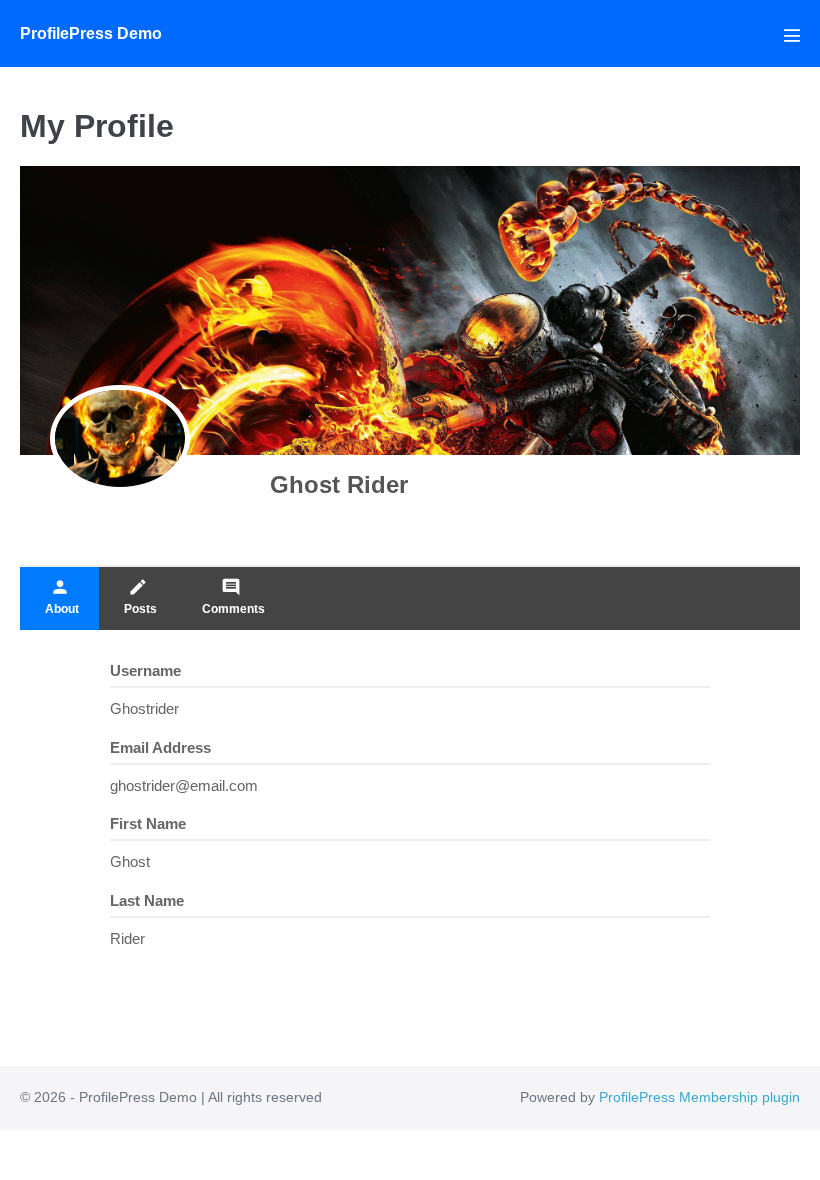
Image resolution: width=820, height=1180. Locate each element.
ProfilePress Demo (91, 33)
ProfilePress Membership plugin (699, 1097)
